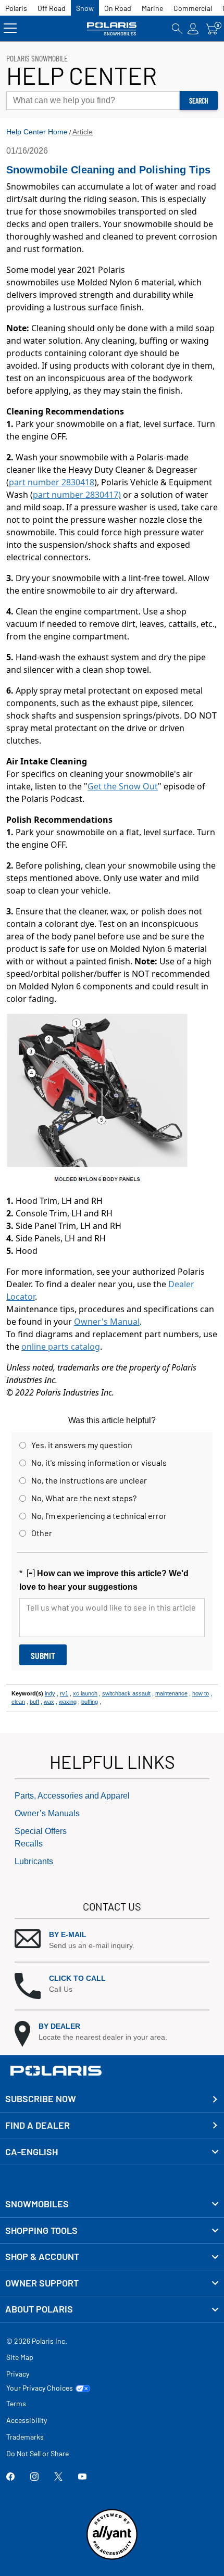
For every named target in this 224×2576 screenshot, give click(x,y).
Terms (16, 2403)
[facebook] (10, 2478)
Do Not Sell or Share (38, 2453)
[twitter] (58, 2478)
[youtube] (82, 2478)
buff (34, 1702)
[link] (112, 2204)
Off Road (52, 8)
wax (49, 1702)
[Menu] (10, 28)
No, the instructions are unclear (89, 1480)
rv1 (64, 1693)
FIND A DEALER (38, 2125)
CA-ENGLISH (32, 2152)
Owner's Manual (107, 1322)
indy (50, 1693)
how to (201, 1693)
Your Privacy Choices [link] (40, 2388)
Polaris (16, 8)
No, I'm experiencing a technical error (99, 1516)
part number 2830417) (77, 495)
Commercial (193, 8)
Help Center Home (37, 132)
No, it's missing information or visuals (99, 1462)
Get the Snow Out (123, 786)
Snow (85, 8)
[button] (112, 1940)
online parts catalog (61, 1347)
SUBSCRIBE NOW (41, 2099)
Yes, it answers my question (82, 1445)
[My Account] (193, 28)
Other (42, 1533)
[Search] (177, 28)
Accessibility (27, 2420)
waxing (68, 1702)
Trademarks (25, 2437)
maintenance (171, 1693)
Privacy (18, 2374)
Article (83, 132)
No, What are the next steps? (84, 1498)
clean (18, 1702)
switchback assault (126, 1693)
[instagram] (34, 2478)
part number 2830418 (52, 482)
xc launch (85, 1693)
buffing (90, 1702)
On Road (118, 8)
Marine (152, 8)
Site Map (20, 2357)
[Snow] (112, 28)
